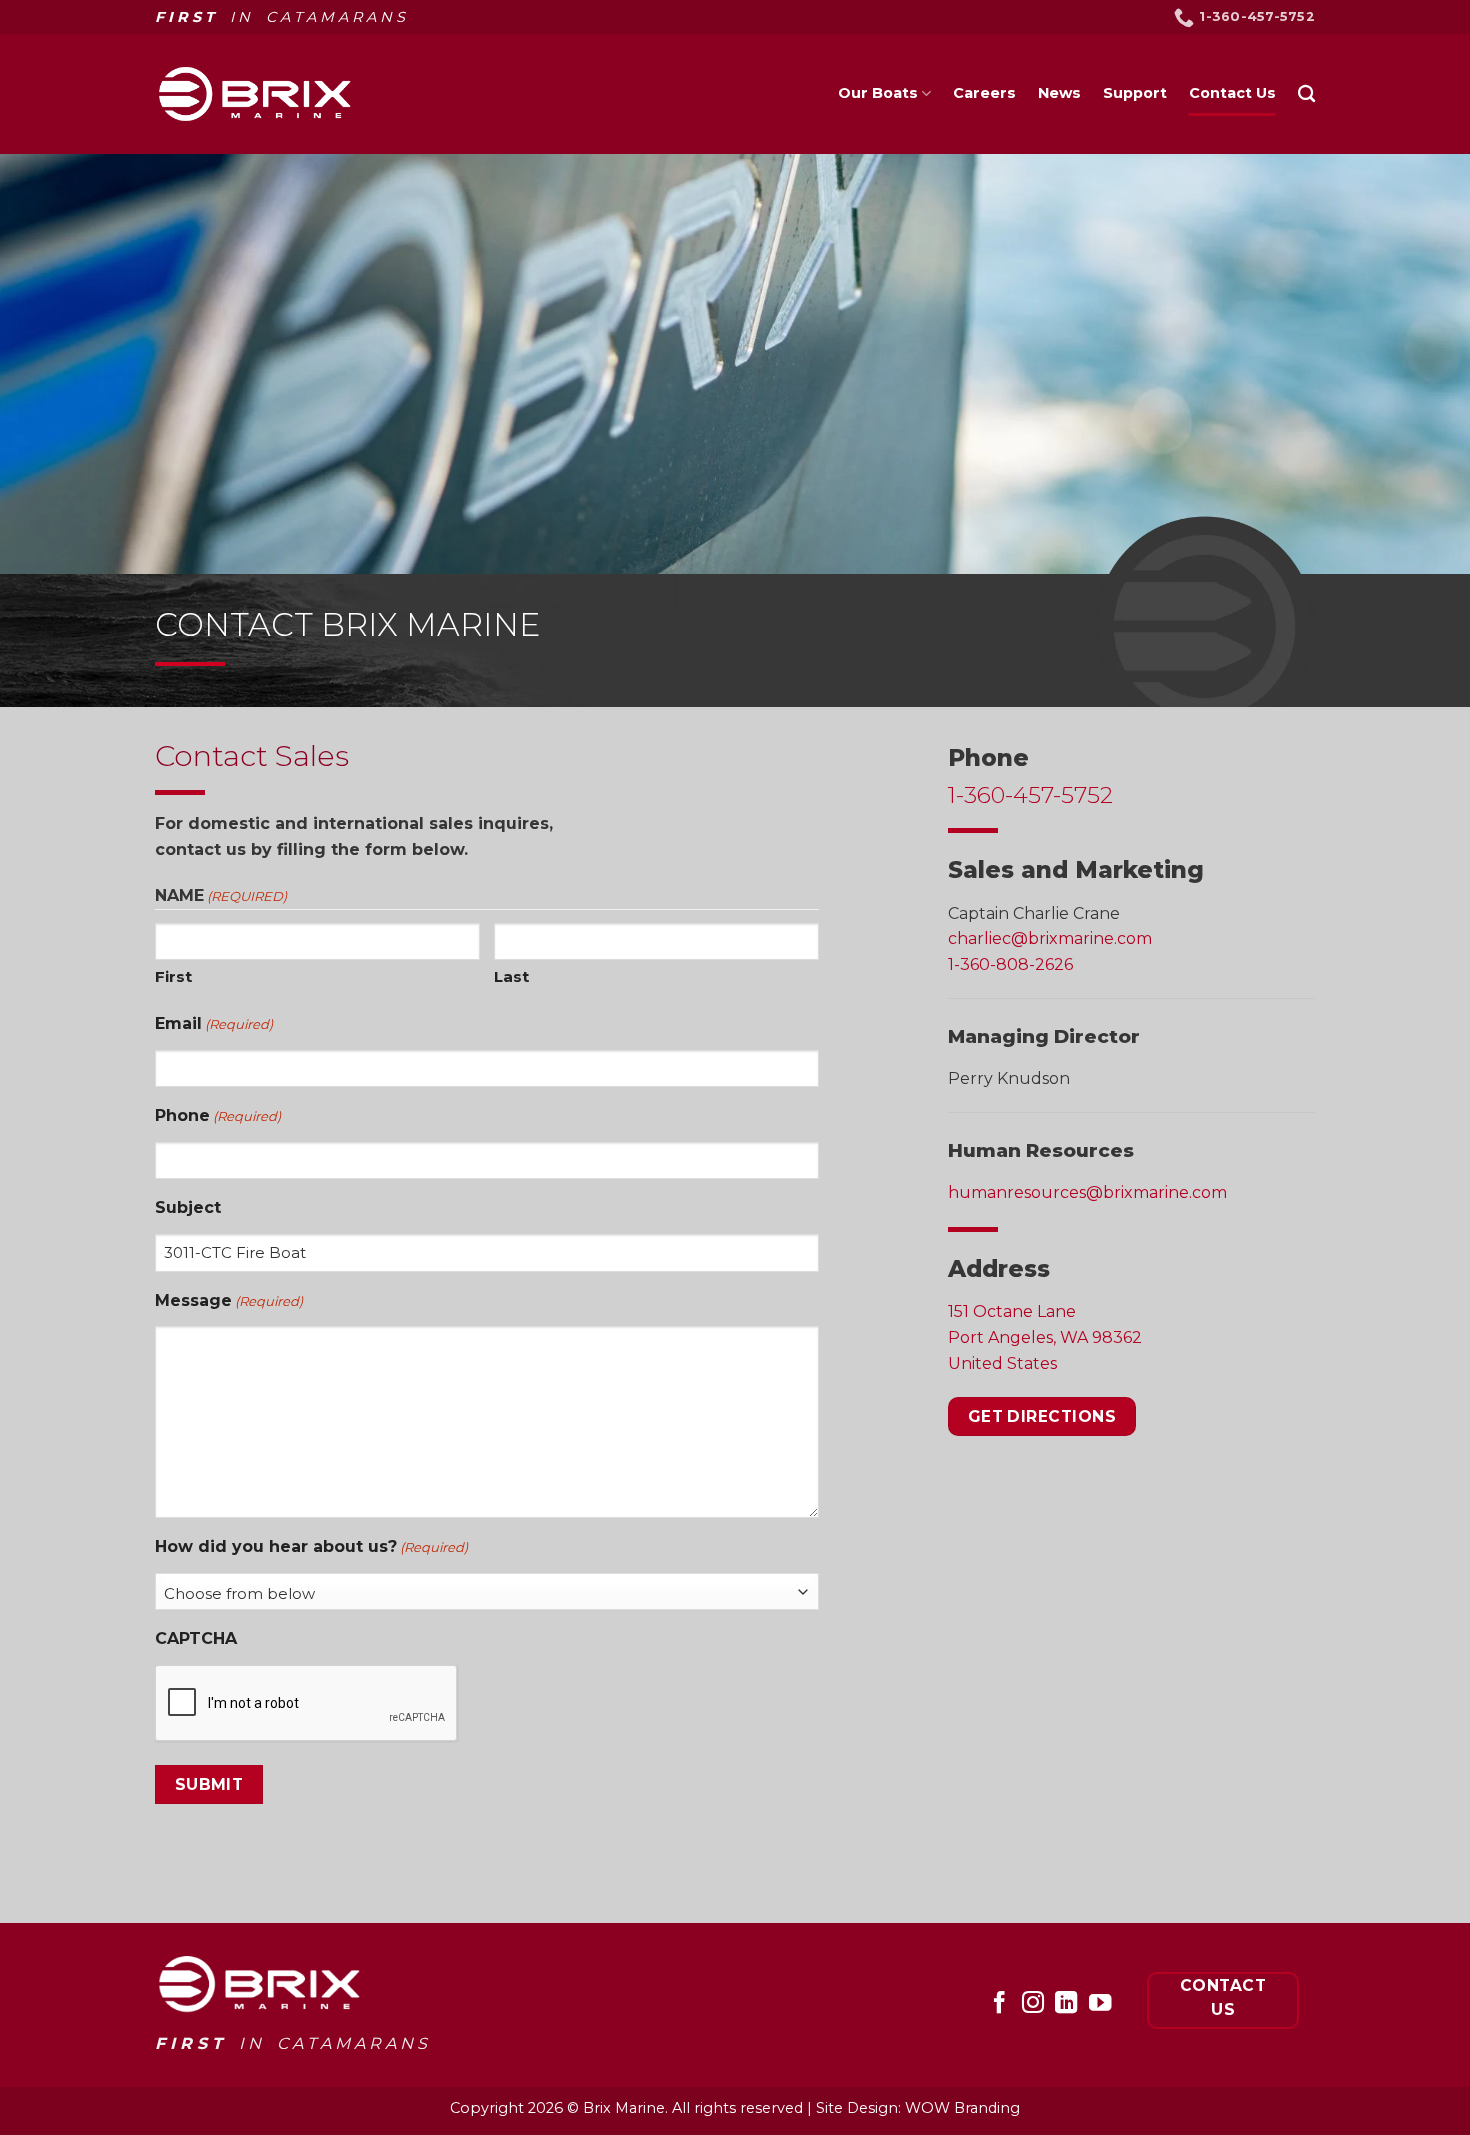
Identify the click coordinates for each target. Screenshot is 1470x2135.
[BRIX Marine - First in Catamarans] (255, 93)
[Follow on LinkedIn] (1066, 2004)
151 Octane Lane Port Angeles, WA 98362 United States (1045, 1337)
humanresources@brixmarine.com (1087, 1192)
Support (1135, 93)
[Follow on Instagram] (1032, 2004)
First (173, 976)
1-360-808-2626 (1010, 963)
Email (214, 1023)
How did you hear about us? (311, 1546)
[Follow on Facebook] (999, 2004)
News (1059, 93)
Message (229, 1300)
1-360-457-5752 (1030, 795)
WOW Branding (962, 2108)
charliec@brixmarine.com (1050, 938)
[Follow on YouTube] (1100, 2004)
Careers (984, 93)
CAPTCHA (196, 1638)
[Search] (1306, 94)
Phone (218, 1115)
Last (511, 976)
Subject (188, 1207)
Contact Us (1232, 93)
